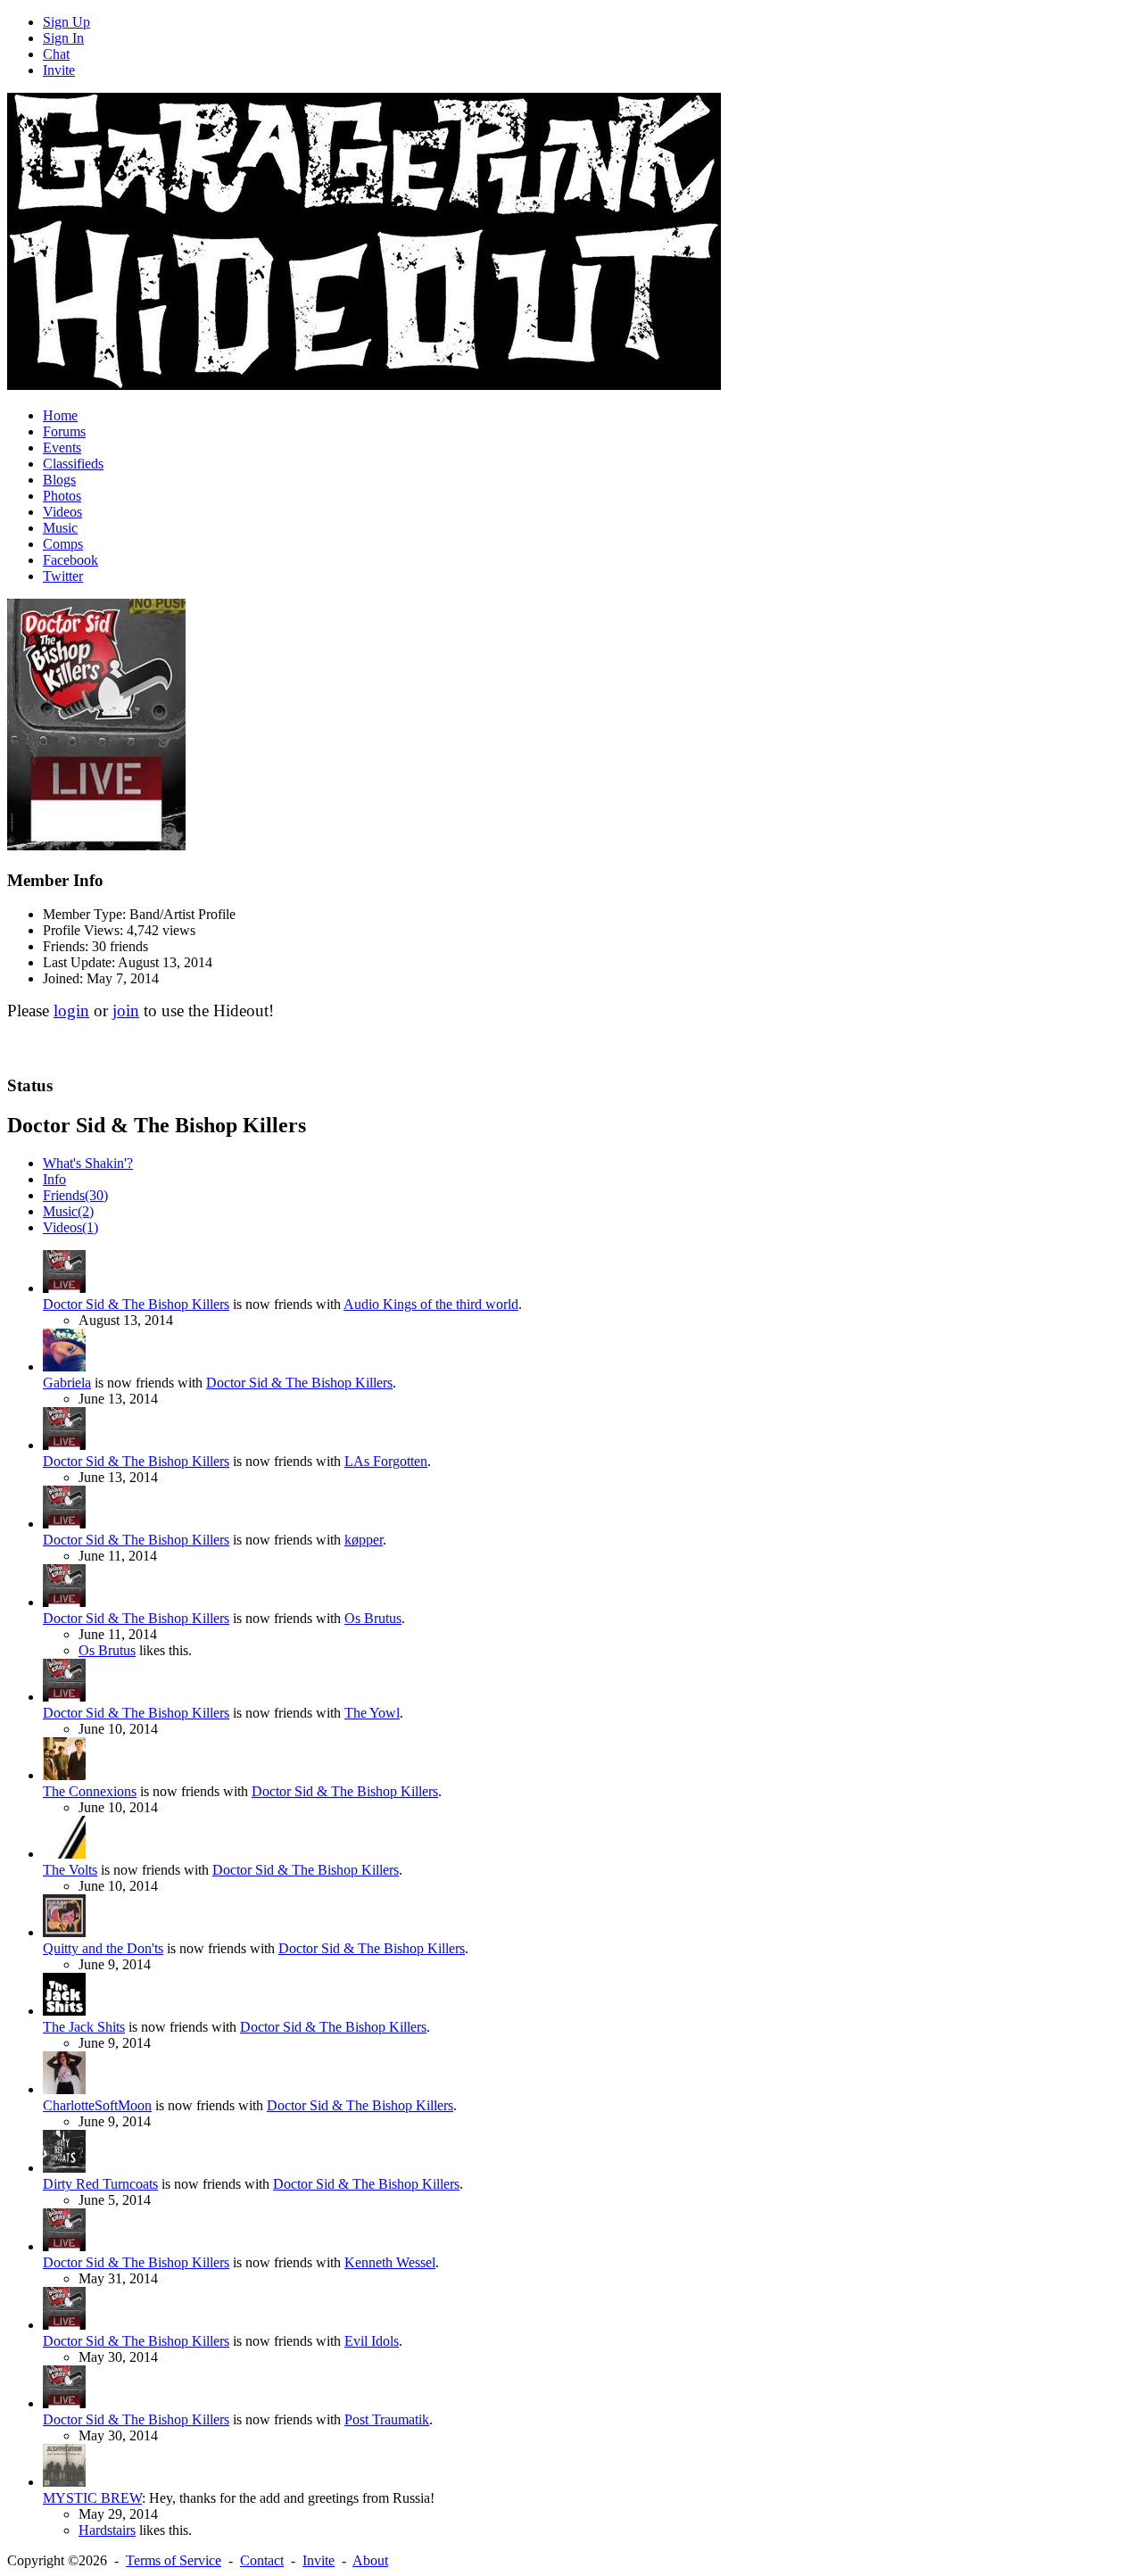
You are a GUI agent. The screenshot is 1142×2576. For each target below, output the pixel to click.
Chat (56, 54)
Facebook (70, 560)
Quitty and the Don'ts (103, 1948)
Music (60, 528)
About (370, 2560)
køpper (364, 1540)
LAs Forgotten (386, 1461)
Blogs (59, 480)
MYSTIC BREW (92, 2498)
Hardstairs (107, 2530)
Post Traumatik (387, 2419)
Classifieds (73, 464)
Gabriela (67, 1383)
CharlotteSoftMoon (97, 2105)
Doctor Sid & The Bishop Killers (136, 1304)
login (71, 1011)
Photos (62, 496)
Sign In (63, 38)
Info (54, 1179)
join (126, 1011)
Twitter (63, 576)
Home (60, 415)
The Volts (70, 1870)
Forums (64, 431)
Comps (63, 544)
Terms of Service (174, 2560)
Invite (59, 70)
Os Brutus (373, 1618)
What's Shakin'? (88, 1163)
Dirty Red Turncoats (100, 2184)
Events (62, 447)
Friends (75, 1195)
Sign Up (66, 22)
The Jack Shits (84, 2027)
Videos (62, 512)
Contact (262, 2560)
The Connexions (90, 1791)
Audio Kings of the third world (431, 1304)
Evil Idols (372, 2341)
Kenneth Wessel (390, 2262)
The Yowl (372, 1713)
